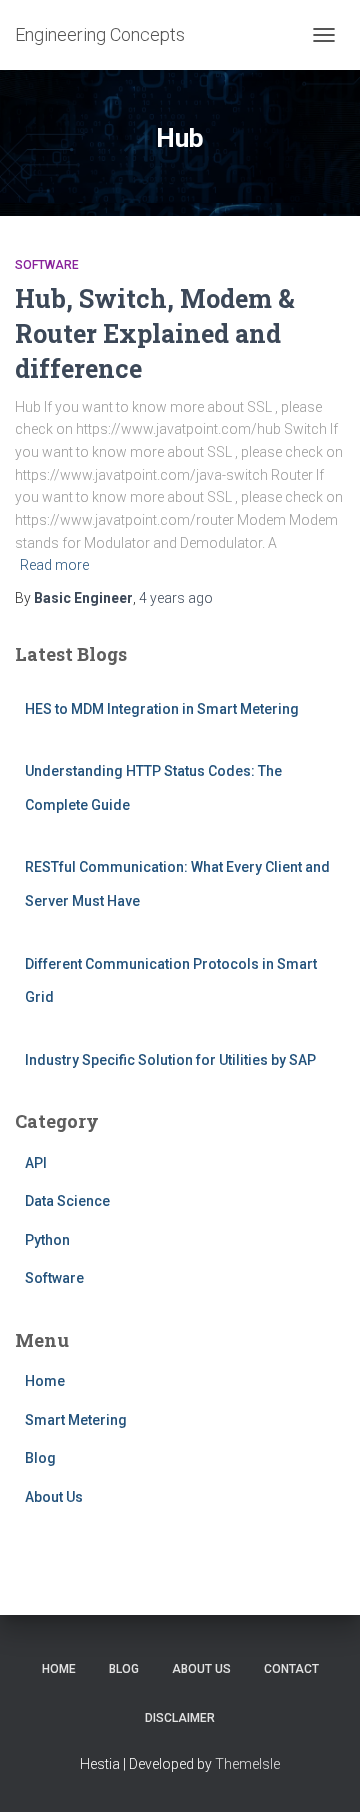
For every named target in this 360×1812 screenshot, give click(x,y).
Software (47, 265)
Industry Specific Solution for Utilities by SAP (170, 1060)
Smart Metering (76, 1420)
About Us (54, 1497)
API (36, 1163)
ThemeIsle (247, 1764)
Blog (40, 1458)
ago (176, 598)
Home (45, 1381)
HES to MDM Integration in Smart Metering (162, 709)
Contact (291, 1669)
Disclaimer (180, 1718)
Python (47, 1240)
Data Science (67, 1201)
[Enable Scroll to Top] (320, 1772)
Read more (54, 565)
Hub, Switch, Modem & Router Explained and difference (155, 333)
